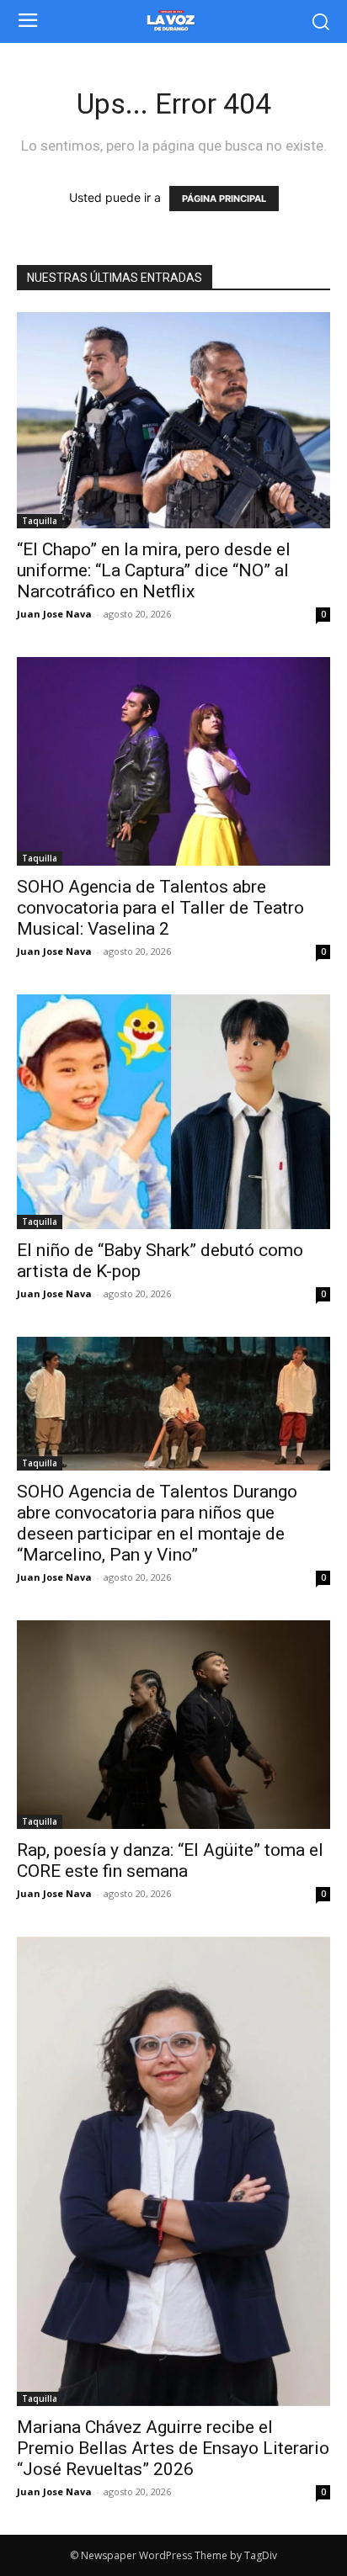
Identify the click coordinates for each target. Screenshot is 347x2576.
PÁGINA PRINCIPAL (224, 199)
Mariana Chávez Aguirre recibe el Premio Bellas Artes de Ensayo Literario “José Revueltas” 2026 (173, 2448)
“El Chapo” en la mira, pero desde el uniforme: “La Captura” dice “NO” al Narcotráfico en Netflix (154, 570)
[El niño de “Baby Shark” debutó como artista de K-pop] (173, 1112)
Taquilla (40, 521)
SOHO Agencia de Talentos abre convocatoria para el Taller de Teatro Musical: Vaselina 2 (160, 908)
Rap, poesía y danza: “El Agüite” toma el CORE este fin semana (170, 1860)
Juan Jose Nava (54, 614)
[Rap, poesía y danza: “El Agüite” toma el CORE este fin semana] (173, 1725)
